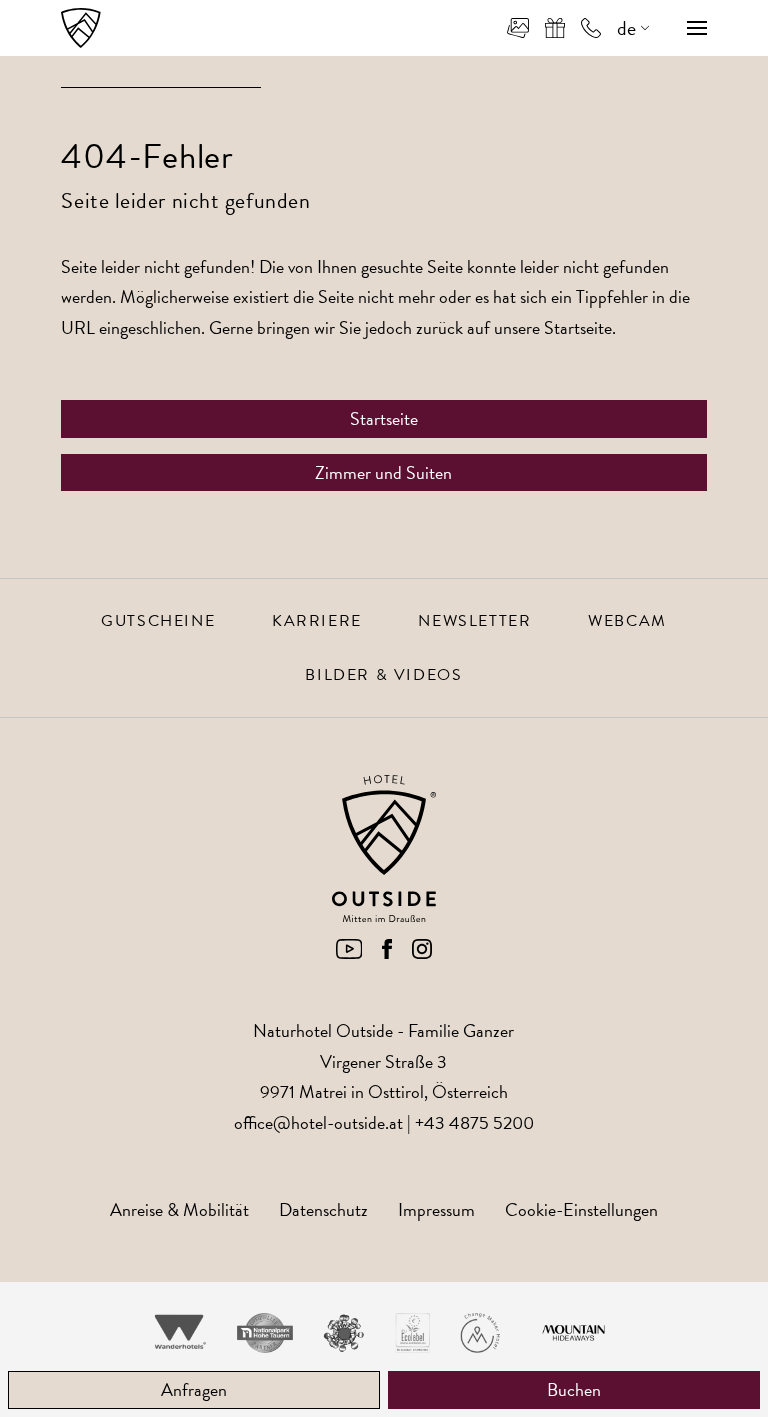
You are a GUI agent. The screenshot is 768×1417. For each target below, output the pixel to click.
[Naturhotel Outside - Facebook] (387, 952)
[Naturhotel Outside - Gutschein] (555, 28)
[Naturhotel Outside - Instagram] (422, 952)
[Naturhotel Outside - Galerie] (518, 28)
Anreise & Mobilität (179, 1209)
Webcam (627, 621)
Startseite (384, 418)
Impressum (436, 1209)
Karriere (317, 621)
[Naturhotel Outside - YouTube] (349, 952)
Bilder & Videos (383, 675)
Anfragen (194, 1389)
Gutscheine (158, 621)
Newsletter (474, 621)
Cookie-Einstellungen (581, 1209)
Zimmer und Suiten (383, 472)
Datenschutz (323, 1209)
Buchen (574, 1389)
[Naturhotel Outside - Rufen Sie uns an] (591, 28)
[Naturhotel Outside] (81, 28)
